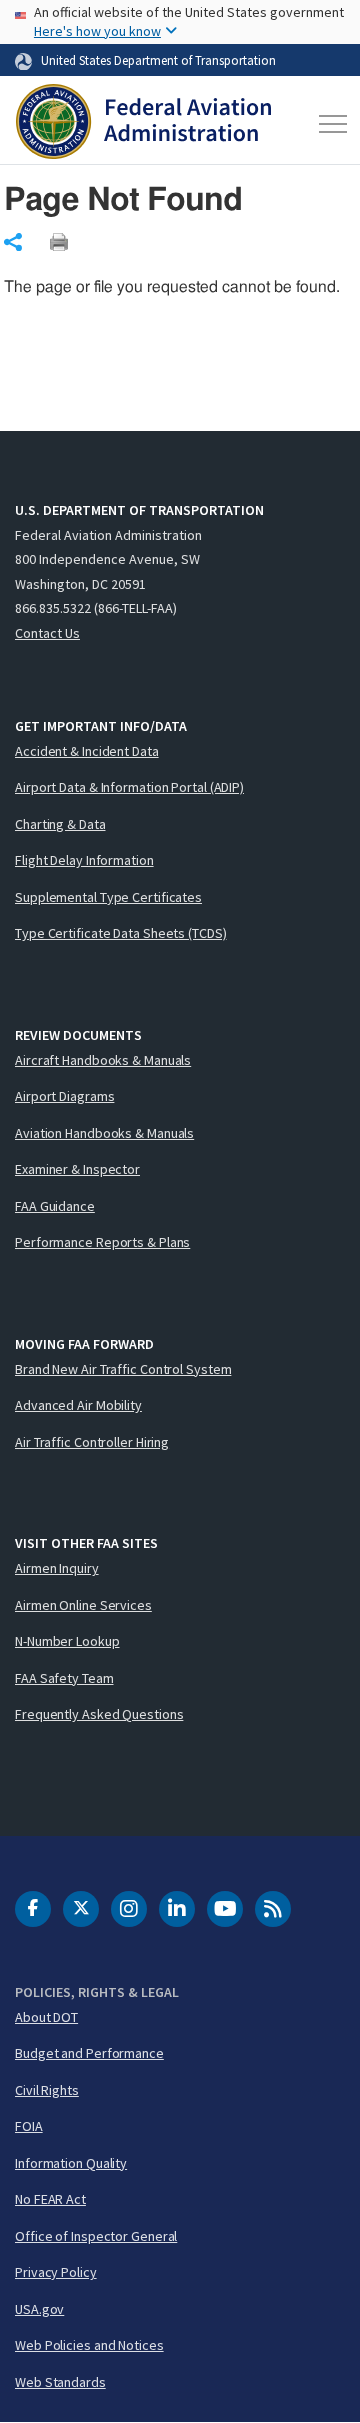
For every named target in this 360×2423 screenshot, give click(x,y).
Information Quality (71, 2163)
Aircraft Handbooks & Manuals (103, 1060)
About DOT (46, 2017)
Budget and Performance (89, 2053)
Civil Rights (47, 2090)
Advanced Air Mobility (78, 1405)
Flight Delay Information (84, 860)
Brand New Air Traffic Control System (123, 1369)
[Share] (13, 242)
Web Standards (60, 2382)
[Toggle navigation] (329, 124)
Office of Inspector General (96, 2236)
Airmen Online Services (83, 1605)
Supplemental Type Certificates (108, 897)
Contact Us (47, 633)
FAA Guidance (55, 1206)
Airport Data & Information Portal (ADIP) (129, 787)
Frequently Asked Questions (99, 1714)
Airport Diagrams (64, 1096)
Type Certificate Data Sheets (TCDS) (121, 933)
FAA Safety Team (64, 1678)
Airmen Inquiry (57, 1568)
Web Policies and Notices (89, 2345)
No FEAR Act (50, 2199)
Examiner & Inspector (77, 1169)
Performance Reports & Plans (102, 1242)
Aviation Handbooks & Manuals (104, 1133)
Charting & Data (60, 824)
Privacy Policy (56, 2272)
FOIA (29, 2126)
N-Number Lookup (67, 1641)
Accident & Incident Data (87, 751)
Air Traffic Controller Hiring (92, 1442)
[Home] (143, 124)
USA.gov (39, 2309)
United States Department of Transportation (158, 60)
